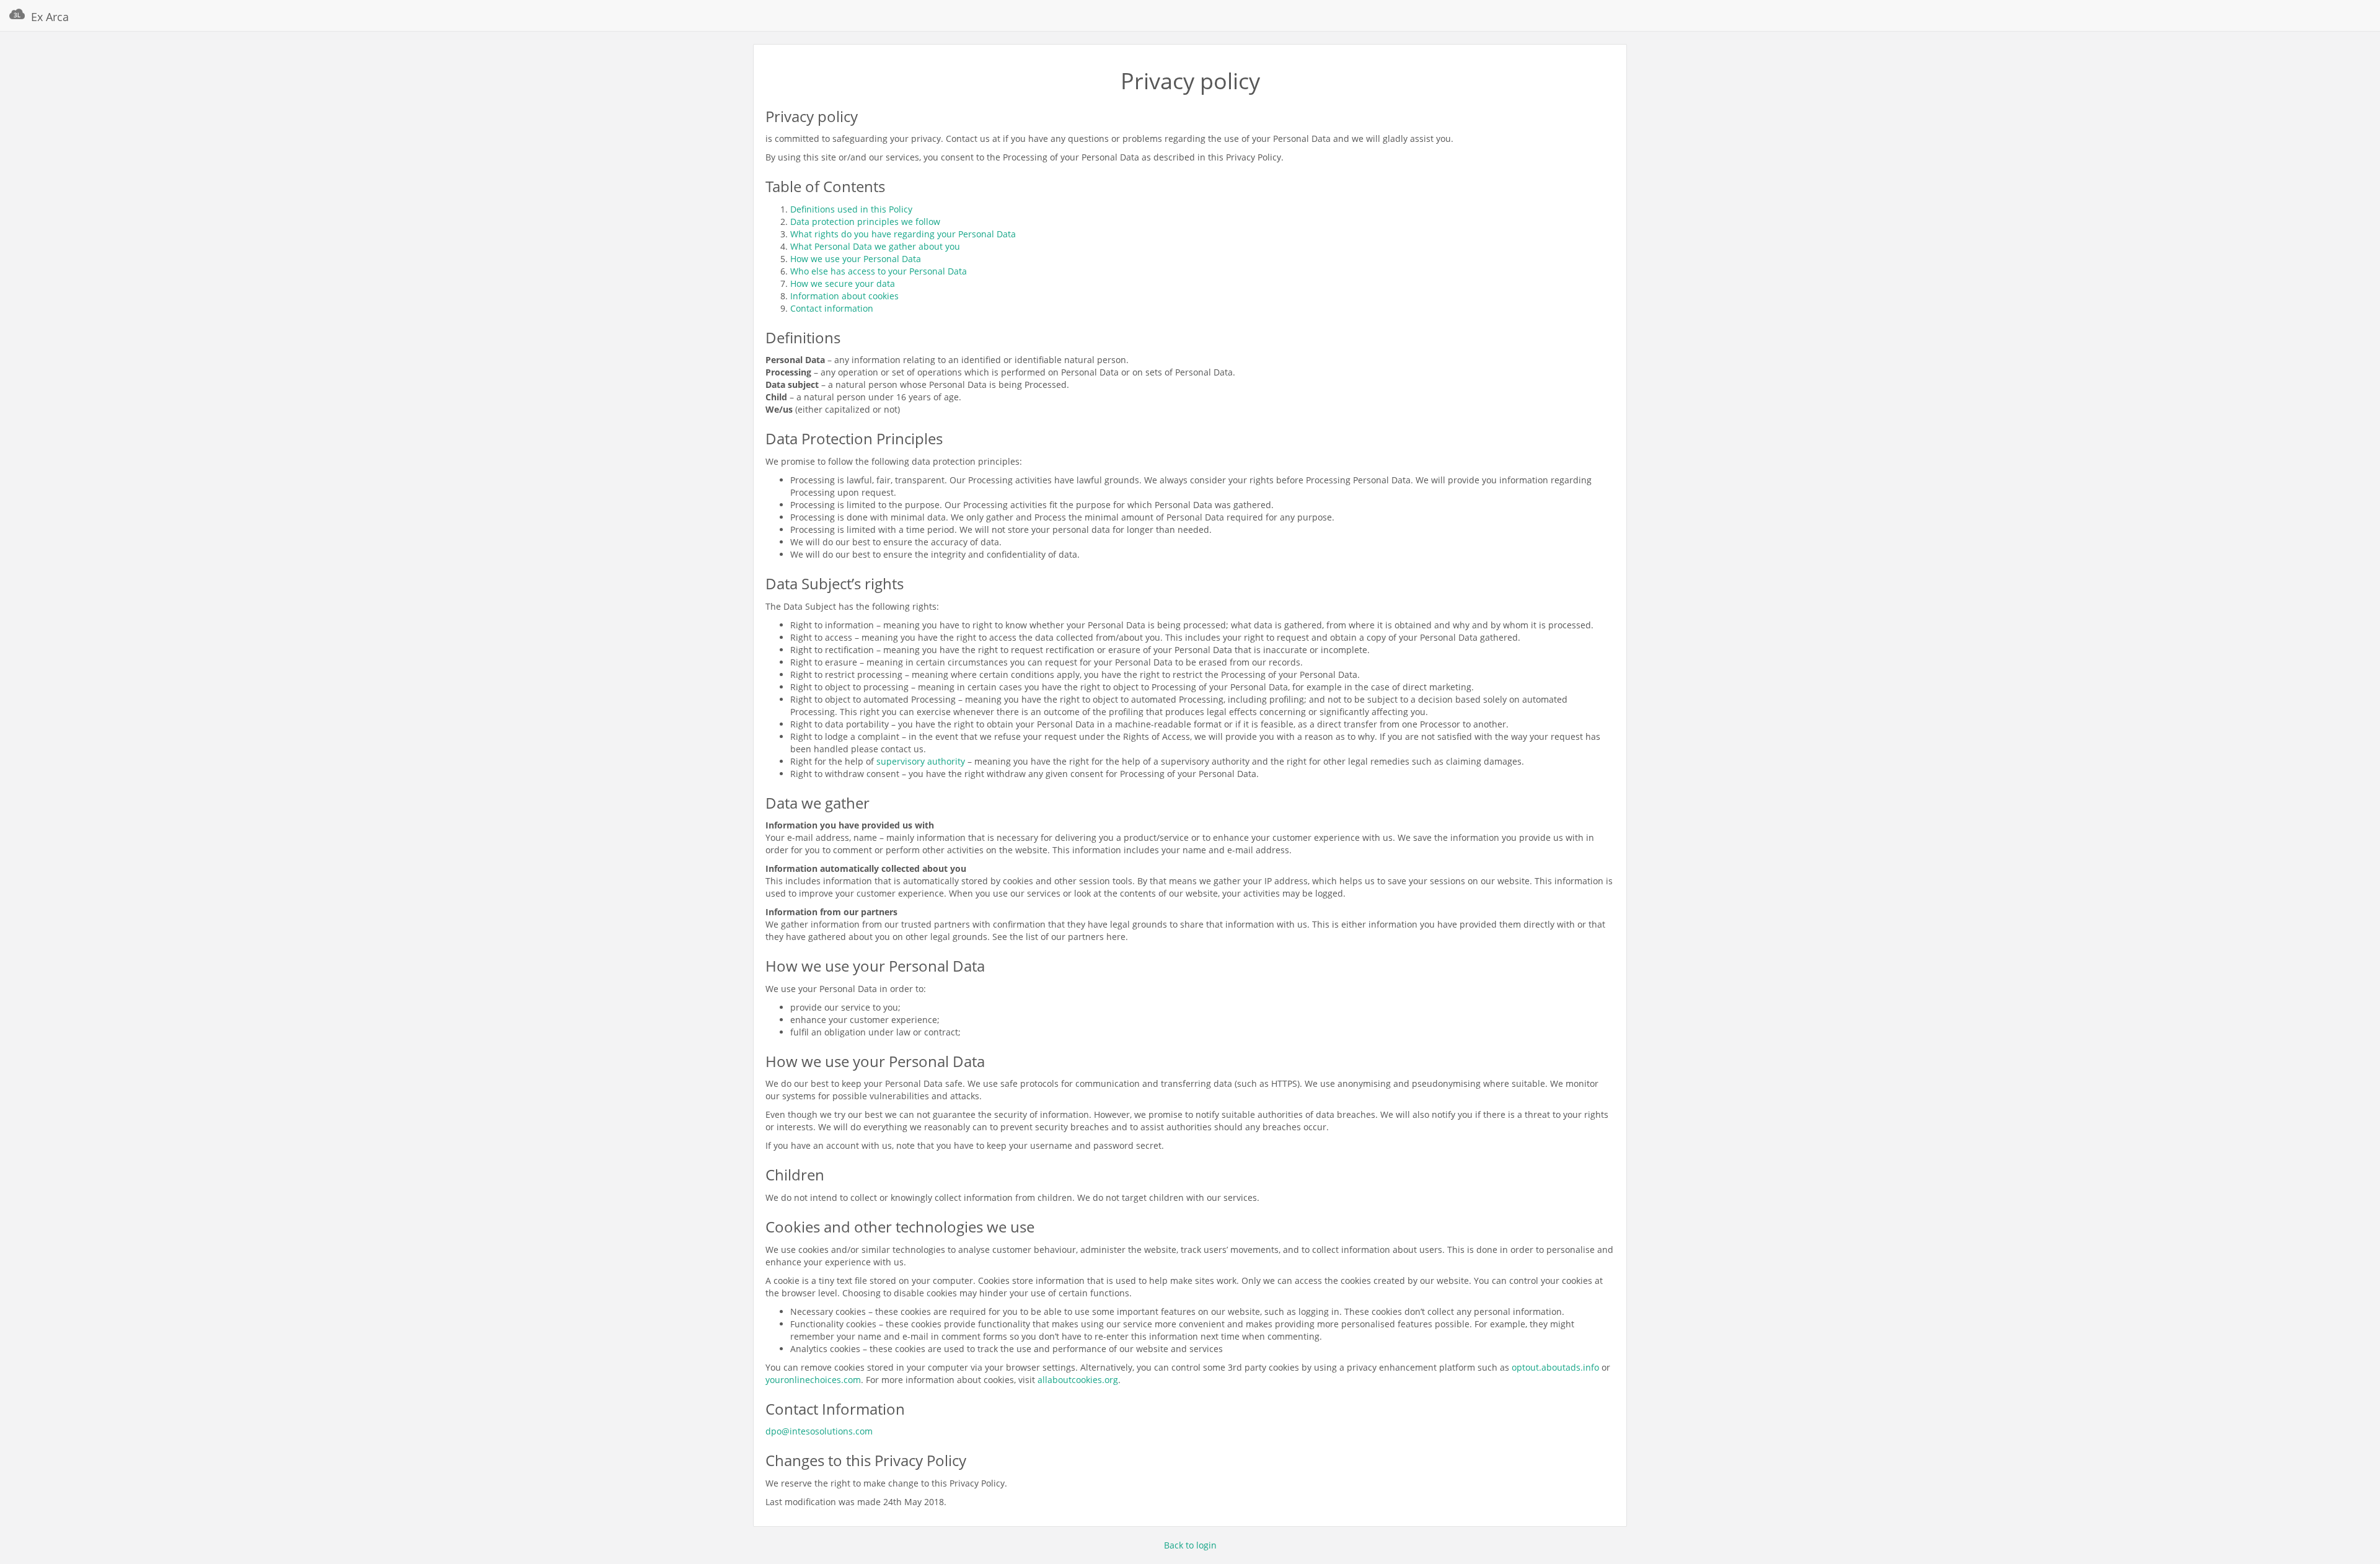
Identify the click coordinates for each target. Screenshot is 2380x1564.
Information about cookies (844, 296)
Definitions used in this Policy (851, 209)
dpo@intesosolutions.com (819, 1431)
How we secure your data (843, 283)
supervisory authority (921, 761)
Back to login (1190, 1545)
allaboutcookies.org (1078, 1380)
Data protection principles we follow (865, 222)
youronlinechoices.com (813, 1380)
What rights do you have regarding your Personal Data (903, 234)
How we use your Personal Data (856, 259)
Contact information (832, 308)
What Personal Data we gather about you (875, 246)
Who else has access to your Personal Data (879, 271)
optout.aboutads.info (1555, 1367)
